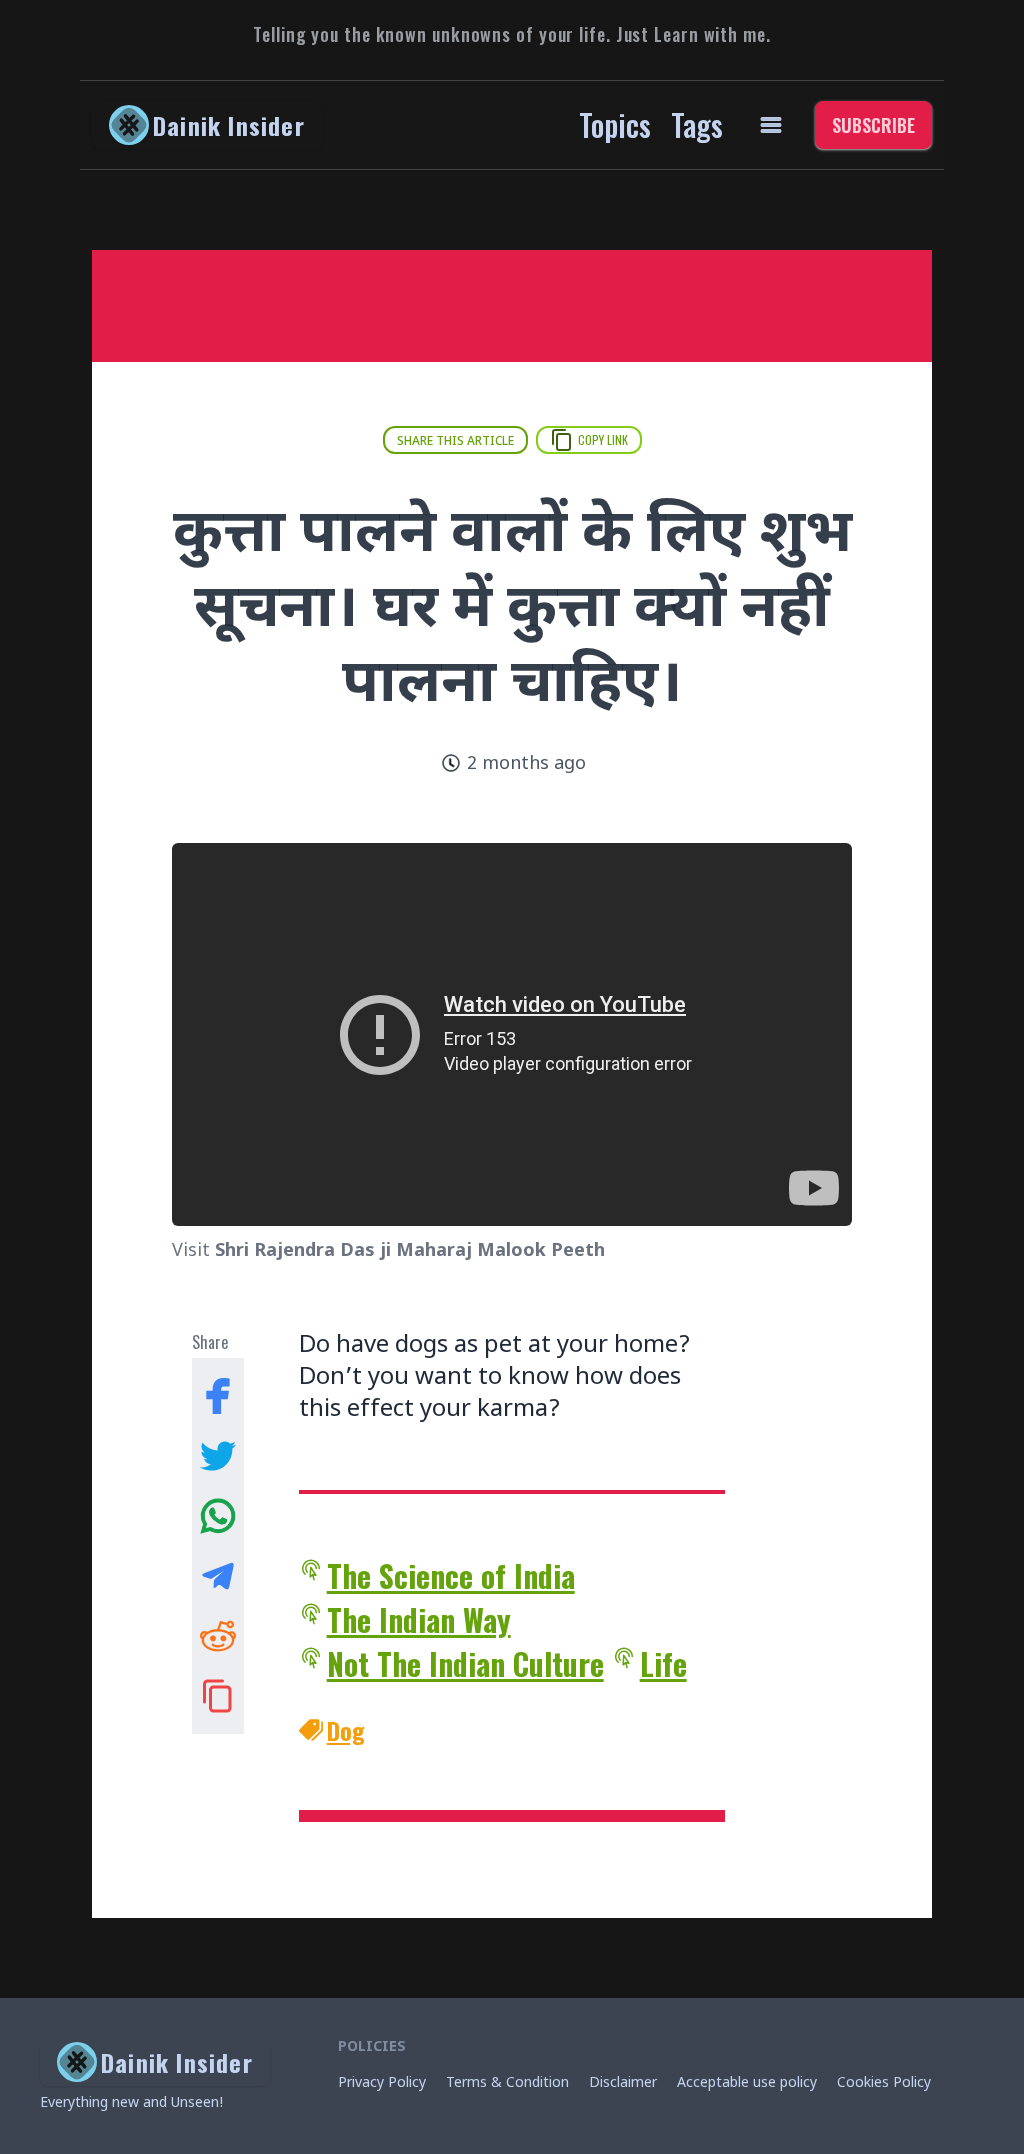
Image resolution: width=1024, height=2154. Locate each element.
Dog (346, 1730)
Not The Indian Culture (465, 1664)
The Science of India (451, 1576)
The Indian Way (419, 1620)
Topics (615, 124)
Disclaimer (623, 2083)
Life (663, 1664)
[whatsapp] (218, 1516)
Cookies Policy (884, 2083)
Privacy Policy (382, 2083)
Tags (697, 124)
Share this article (455, 442)
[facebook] (218, 1396)
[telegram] (218, 1576)
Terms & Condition (507, 2083)
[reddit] (218, 1636)
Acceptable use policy (747, 2083)
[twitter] (218, 1456)
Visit (388, 1251)
